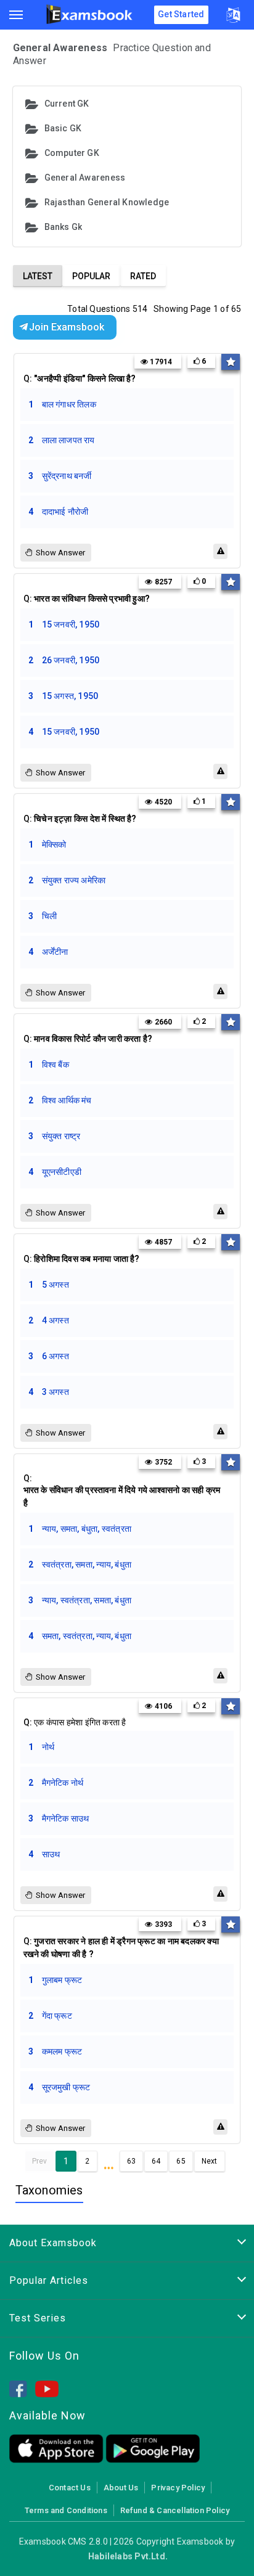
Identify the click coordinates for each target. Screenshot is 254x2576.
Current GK (67, 104)
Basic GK (63, 128)
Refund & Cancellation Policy (175, 2510)
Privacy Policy (178, 2488)
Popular (91, 276)
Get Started (181, 14)
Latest (38, 276)
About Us (121, 2488)
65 (181, 2161)
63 (131, 2161)
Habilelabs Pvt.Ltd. (128, 2556)
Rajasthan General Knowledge (107, 202)
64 (156, 2161)
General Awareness (85, 178)
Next (210, 2161)
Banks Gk (63, 227)
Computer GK (72, 153)
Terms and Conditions (66, 2510)
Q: (80, 378)
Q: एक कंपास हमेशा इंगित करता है (75, 1722)
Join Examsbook (67, 327)
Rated (143, 276)
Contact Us (70, 2488)
